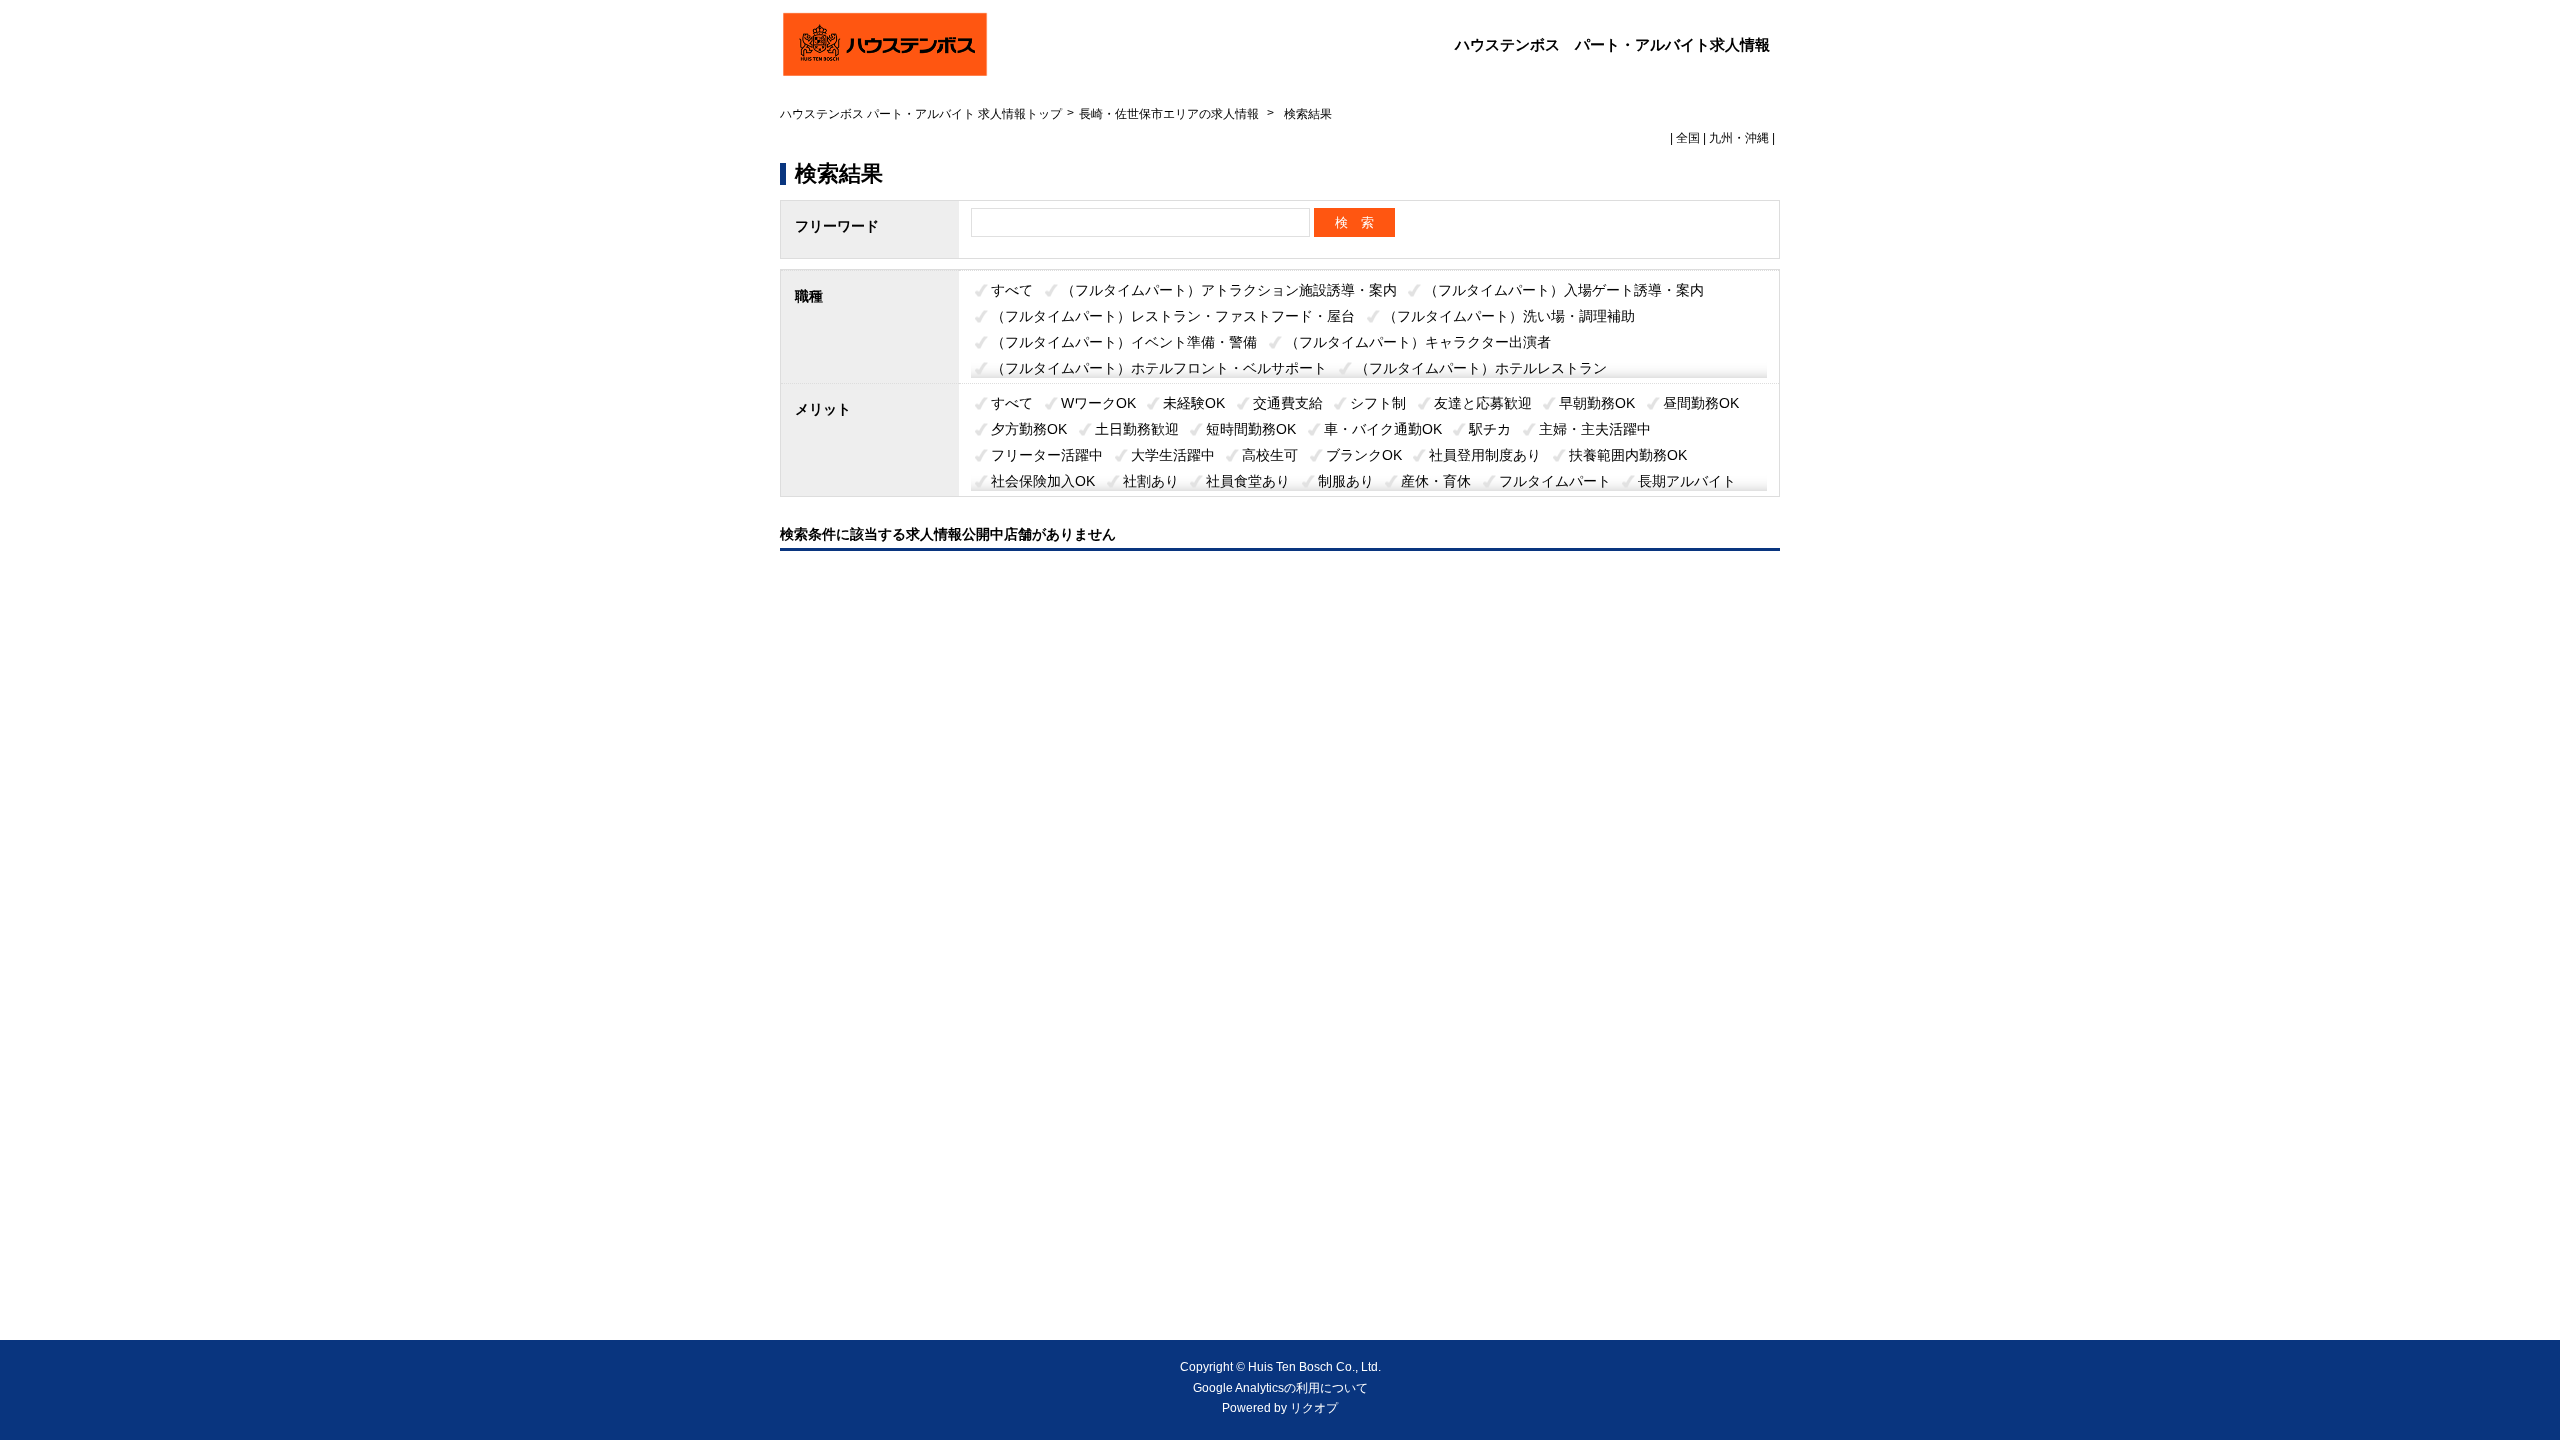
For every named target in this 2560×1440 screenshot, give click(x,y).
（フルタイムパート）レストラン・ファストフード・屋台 (1173, 316)
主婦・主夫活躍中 (1595, 429)
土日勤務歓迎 (1137, 429)
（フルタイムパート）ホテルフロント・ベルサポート (1159, 368)
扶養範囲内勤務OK (1628, 455)
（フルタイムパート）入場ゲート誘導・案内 (1564, 290)
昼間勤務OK (1701, 403)
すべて (1012, 290)
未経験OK (1194, 403)
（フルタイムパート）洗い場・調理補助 (1509, 316)
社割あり (1151, 481)
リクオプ (1314, 1408)
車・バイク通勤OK (1383, 429)
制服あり (1346, 481)
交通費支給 (1288, 403)
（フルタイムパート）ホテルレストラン (1481, 368)
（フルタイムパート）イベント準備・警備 (1124, 342)
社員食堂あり (1248, 481)
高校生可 (1270, 455)
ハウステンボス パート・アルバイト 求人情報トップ (921, 114)
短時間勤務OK (1251, 429)
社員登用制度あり (1485, 455)
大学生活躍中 (1173, 455)
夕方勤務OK (1029, 429)
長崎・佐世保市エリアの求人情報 (1170, 114)
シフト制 (1378, 403)
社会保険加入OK (1043, 481)
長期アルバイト (1687, 481)
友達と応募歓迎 (1483, 403)
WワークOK (1098, 403)
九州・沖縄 (1739, 138)
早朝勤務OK (1597, 403)
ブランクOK (1364, 455)
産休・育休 (1436, 481)
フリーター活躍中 (1047, 455)
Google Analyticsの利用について (1280, 1388)
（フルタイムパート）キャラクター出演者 (1418, 342)
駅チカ (1490, 429)
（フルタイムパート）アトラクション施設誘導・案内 (1229, 290)
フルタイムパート (1555, 481)
